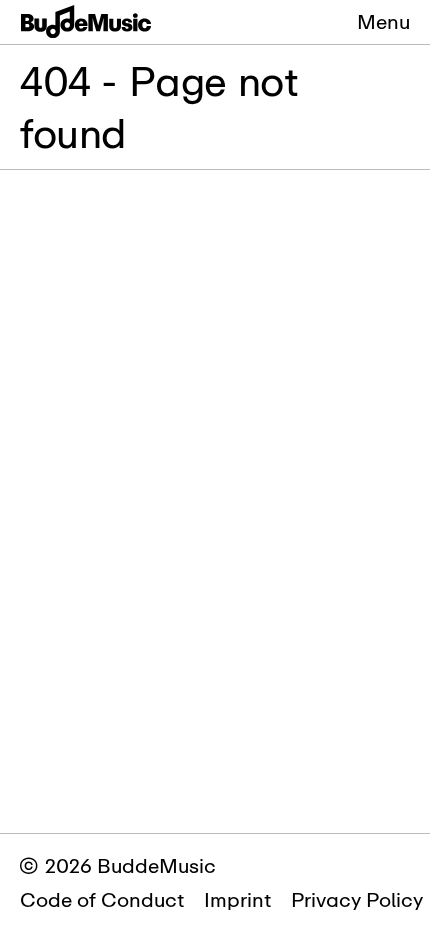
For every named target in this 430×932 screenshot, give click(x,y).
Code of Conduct (102, 899)
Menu (383, 21)
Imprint (237, 899)
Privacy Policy (357, 899)
